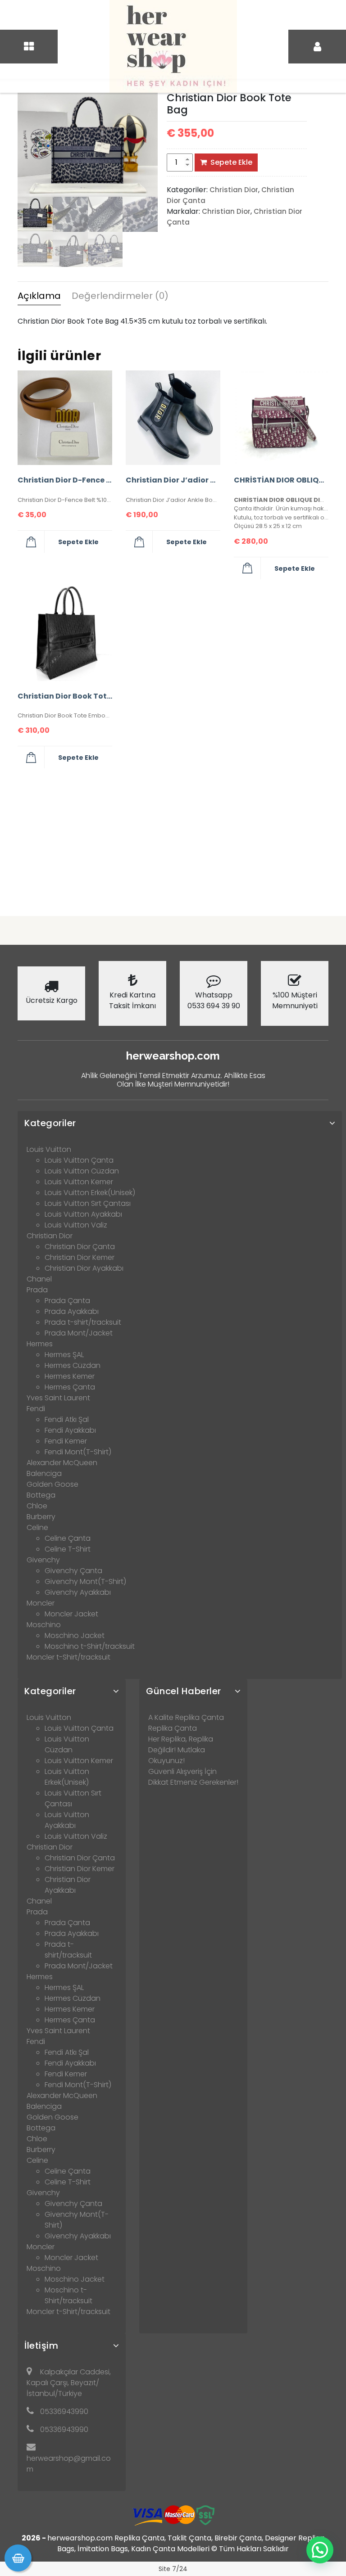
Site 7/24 (173, 2569)
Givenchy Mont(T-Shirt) (85, 1581)
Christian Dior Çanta (80, 1247)
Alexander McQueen (62, 1463)
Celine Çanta (68, 1538)
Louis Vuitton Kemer (79, 1182)
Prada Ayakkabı (72, 1311)
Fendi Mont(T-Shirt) (78, 1452)
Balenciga (44, 1473)
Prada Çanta (67, 1301)
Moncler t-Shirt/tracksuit (68, 1657)
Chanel (39, 1279)
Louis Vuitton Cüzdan (82, 1171)
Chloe (37, 1506)
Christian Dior (234, 190)
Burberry (41, 1517)
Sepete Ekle (231, 162)
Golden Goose (52, 1484)
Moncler (41, 1603)
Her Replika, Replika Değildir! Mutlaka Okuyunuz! (181, 1750)
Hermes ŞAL (64, 1355)
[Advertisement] (173, 839)
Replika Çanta (173, 1728)
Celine (37, 1527)
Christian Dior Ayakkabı (84, 1268)
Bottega (41, 1495)
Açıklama (39, 296)
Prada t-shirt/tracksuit (83, 1322)
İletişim (41, 2346)
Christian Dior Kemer (80, 1257)
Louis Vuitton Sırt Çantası (88, 1203)
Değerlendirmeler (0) (120, 296)
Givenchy (43, 1560)
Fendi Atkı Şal (67, 1419)
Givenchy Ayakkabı (78, 1592)
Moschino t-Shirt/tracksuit (90, 1646)
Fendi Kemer (66, 1441)
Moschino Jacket (75, 1635)
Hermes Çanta (70, 1387)
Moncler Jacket (71, 1614)
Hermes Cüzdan (73, 1365)
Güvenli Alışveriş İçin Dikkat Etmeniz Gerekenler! (193, 1777)
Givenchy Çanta (73, 1571)
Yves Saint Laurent (58, 1398)
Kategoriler (50, 1123)
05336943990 (64, 2411)
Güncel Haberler (184, 1691)
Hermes (40, 1344)
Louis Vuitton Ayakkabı (83, 1214)
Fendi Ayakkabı (70, 1430)
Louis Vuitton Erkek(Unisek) (90, 1193)
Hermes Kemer (70, 1376)
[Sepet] (18, 2558)
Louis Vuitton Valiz (76, 1225)
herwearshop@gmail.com (69, 2464)
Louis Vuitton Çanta (79, 1160)
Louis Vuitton (49, 1149)
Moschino (44, 1625)
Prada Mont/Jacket (79, 1333)
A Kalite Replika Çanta (186, 1717)
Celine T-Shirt (68, 1549)
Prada (37, 1290)
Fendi (36, 1409)
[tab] (39, 297)
